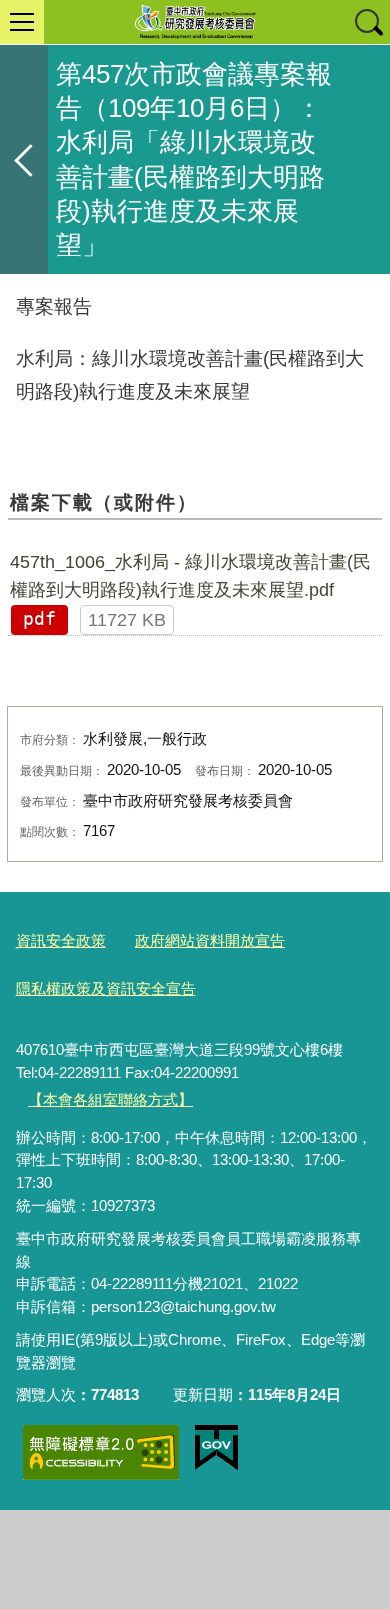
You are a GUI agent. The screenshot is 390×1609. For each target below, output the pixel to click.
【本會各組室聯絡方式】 (110, 1099)
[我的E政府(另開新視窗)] (216, 1448)
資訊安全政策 (61, 940)
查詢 (368, 22)
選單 (22, 22)
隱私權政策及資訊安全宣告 (106, 988)
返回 (24, 159)
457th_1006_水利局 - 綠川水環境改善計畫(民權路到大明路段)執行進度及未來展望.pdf (190, 576)
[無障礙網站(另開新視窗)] (101, 1452)
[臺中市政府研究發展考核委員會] (195, 22)
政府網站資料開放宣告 (210, 940)
